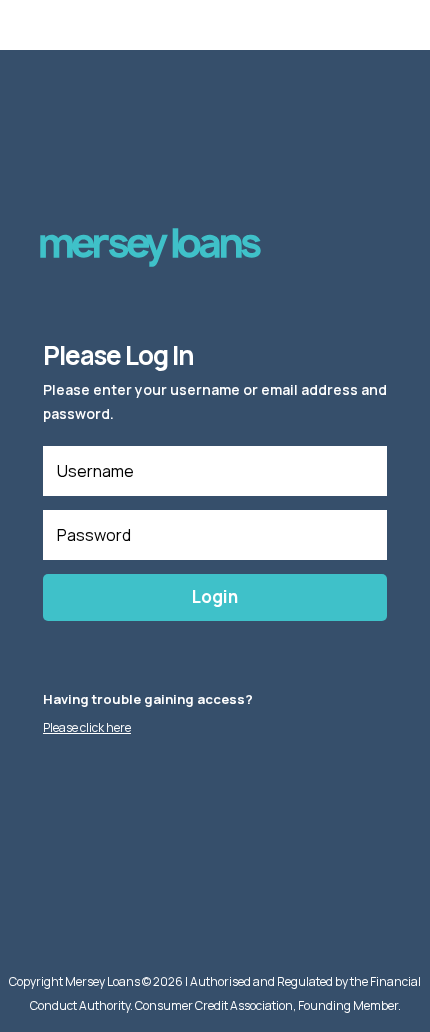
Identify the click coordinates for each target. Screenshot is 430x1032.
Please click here (87, 727)
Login (215, 596)
